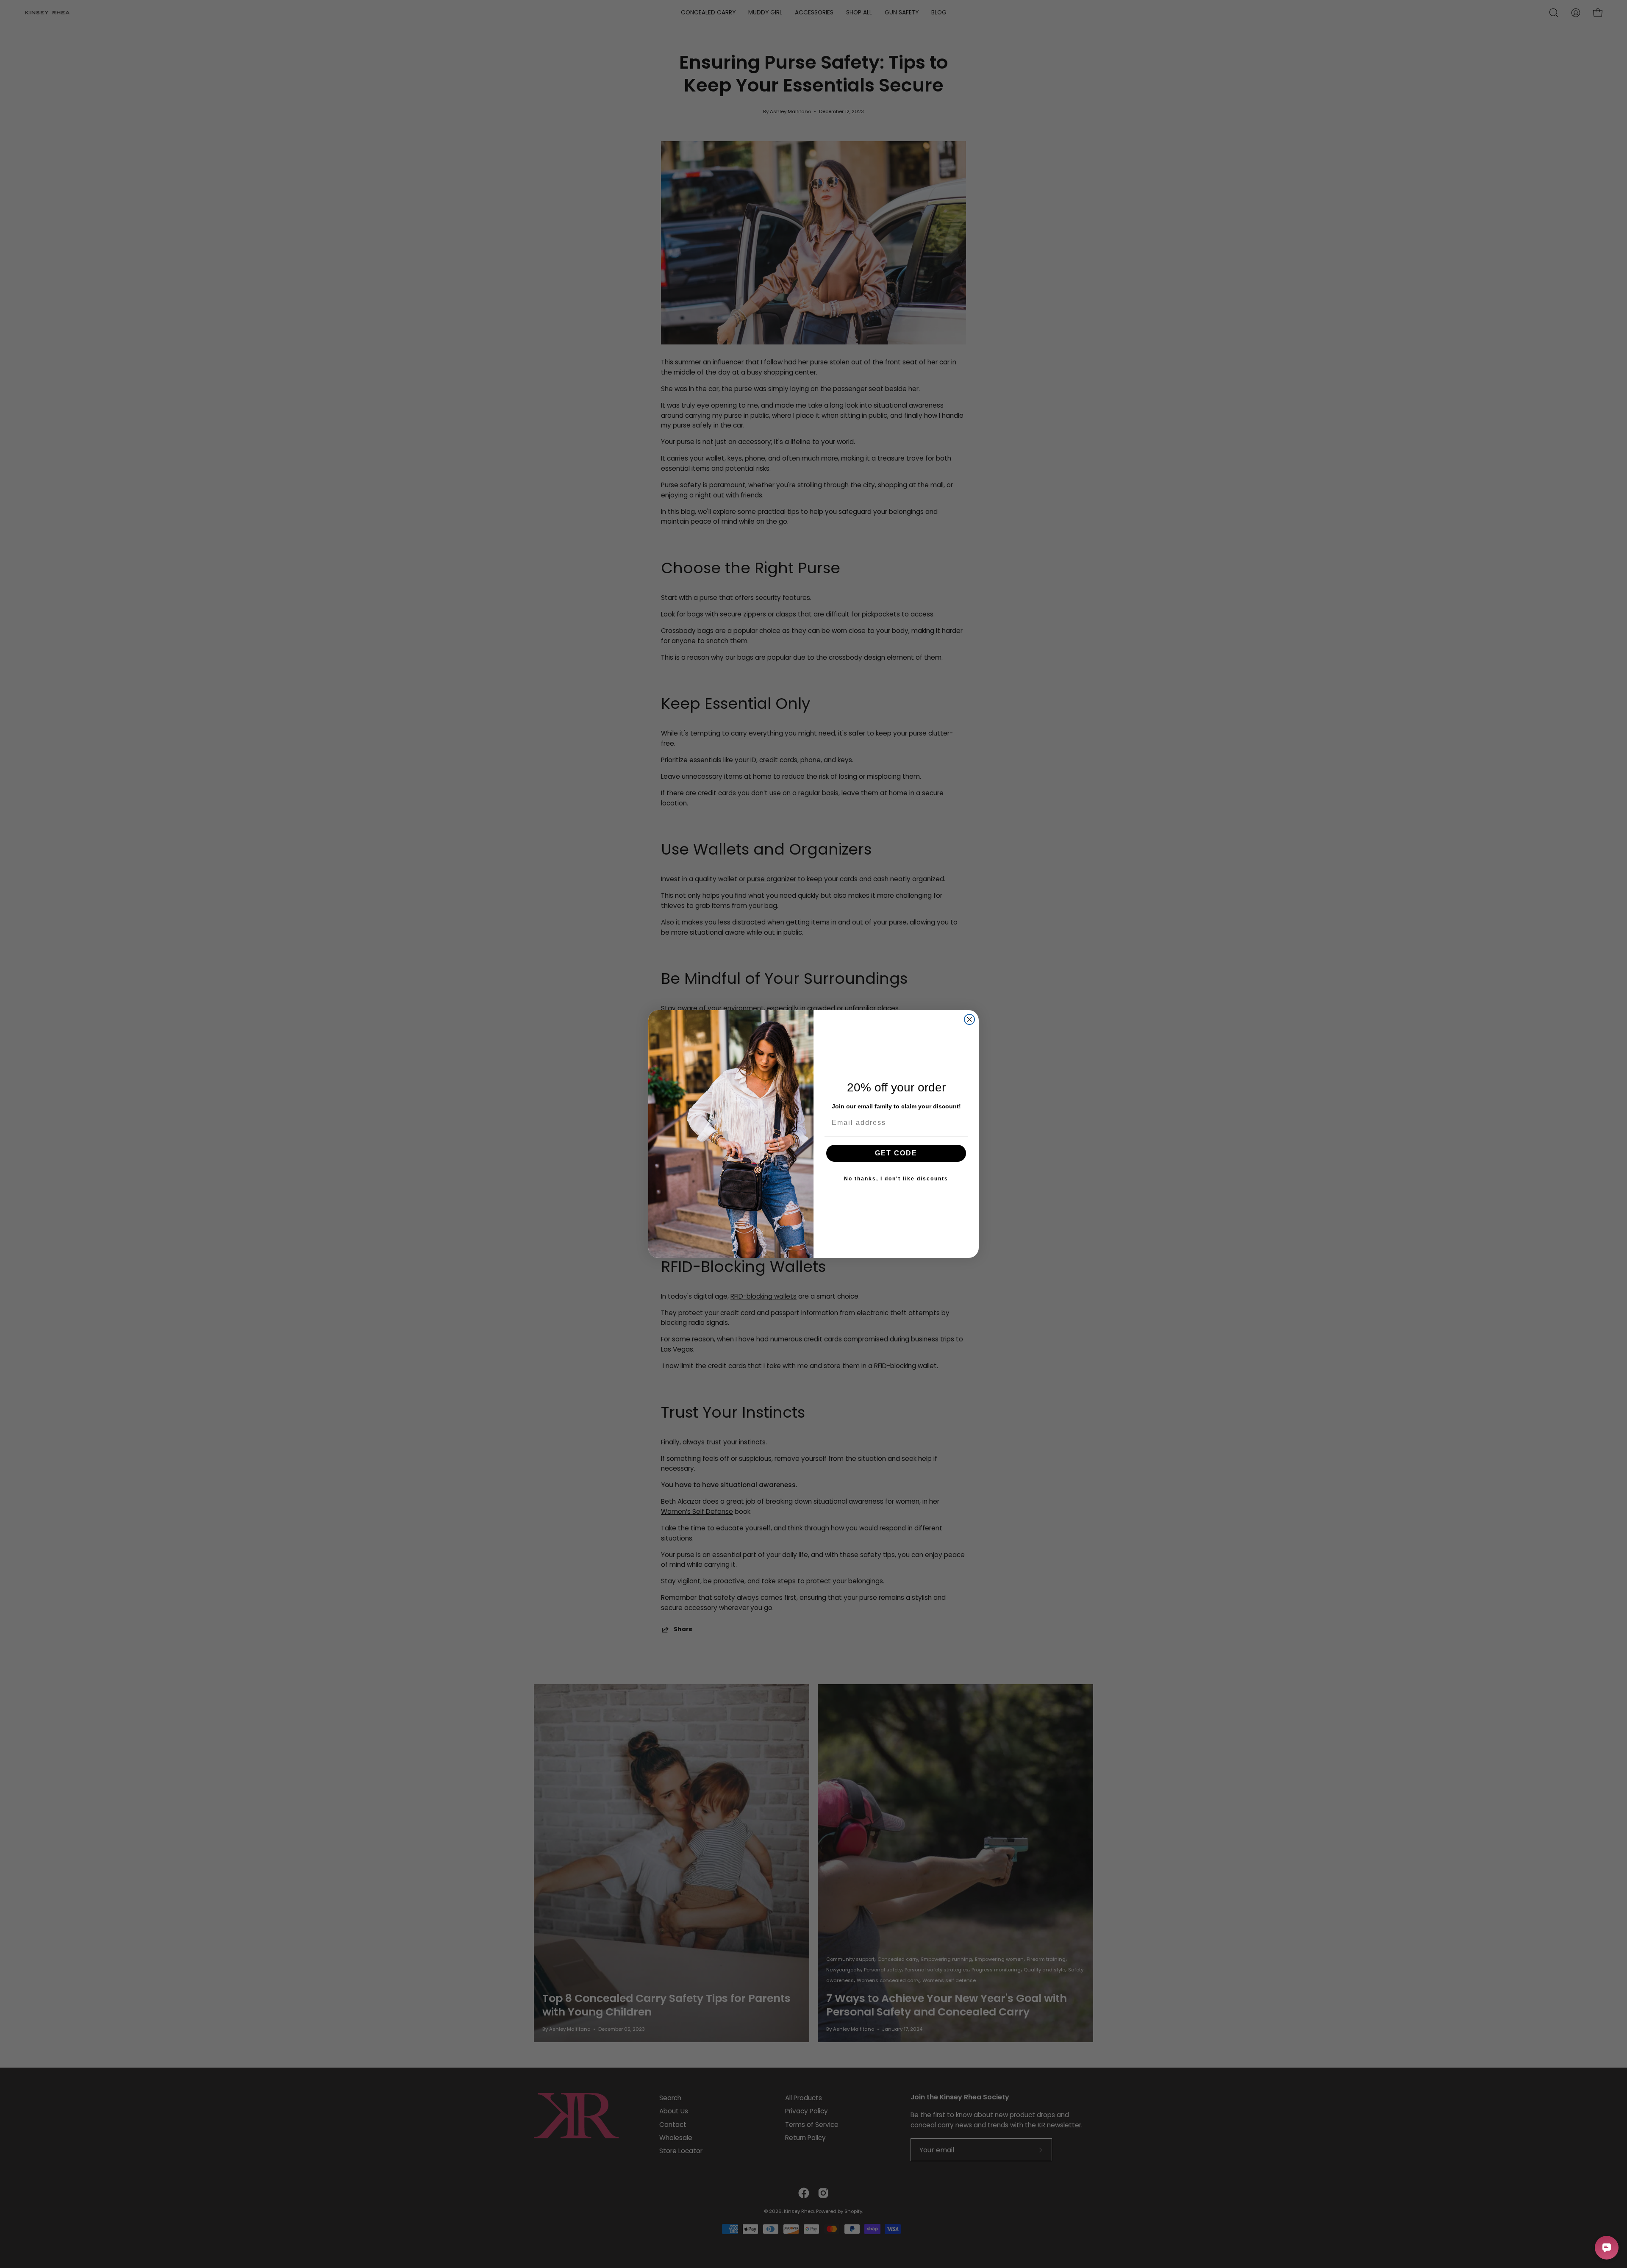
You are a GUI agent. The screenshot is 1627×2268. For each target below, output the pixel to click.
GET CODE (896, 1153)
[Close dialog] (969, 1019)
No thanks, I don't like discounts (896, 1179)
